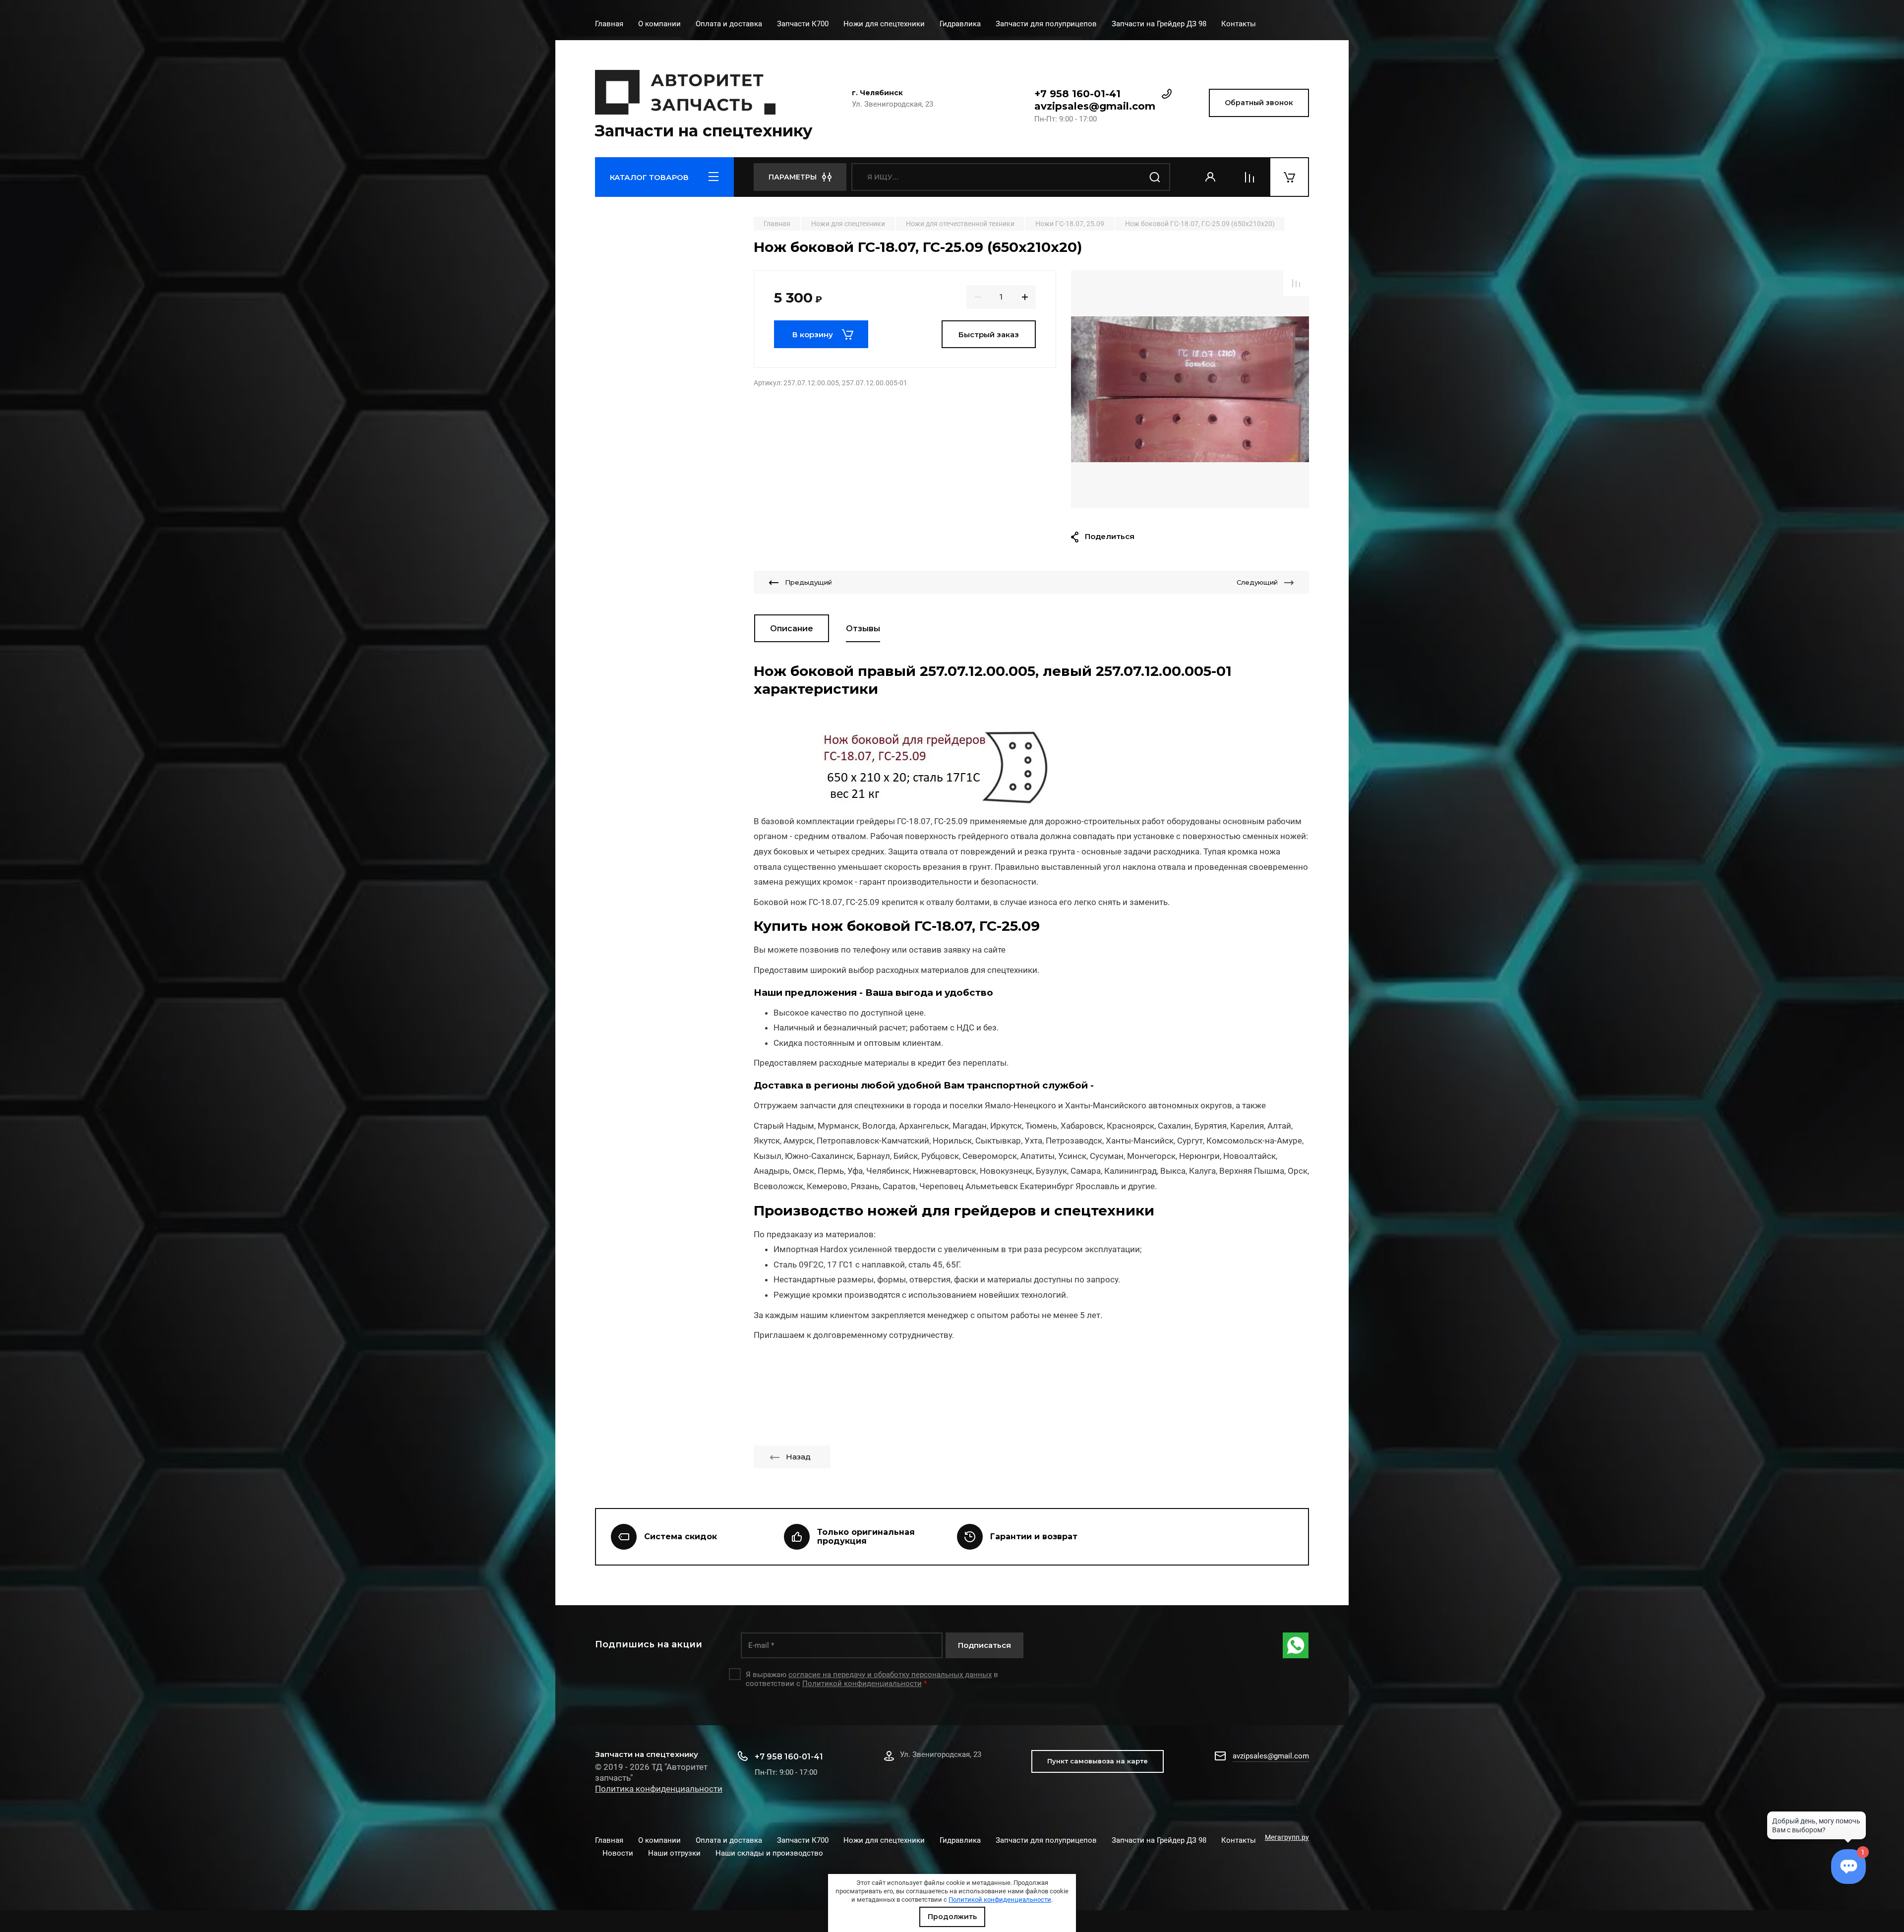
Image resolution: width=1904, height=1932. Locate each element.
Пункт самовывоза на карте (1098, 1761)
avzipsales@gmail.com (1095, 106)
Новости (618, 1853)
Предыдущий (808, 582)
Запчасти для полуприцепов (1046, 24)
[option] (1190, 389)
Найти (1155, 177)
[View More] (1271, 25)
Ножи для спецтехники (884, 24)
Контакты (1239, 24)
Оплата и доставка (729, 24)
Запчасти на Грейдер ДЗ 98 (1159, 24)
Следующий (1257, 582)
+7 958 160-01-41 (1077, 94)
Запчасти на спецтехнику (704, 131)
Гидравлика (960, 24)
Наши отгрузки (674, 1853)
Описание (792, 629)
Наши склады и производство (769, 1853)
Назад (798, 1457)
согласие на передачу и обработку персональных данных (890, 1675)
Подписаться (984, 1645)
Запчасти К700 (803, 24)
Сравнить (1296, 283)
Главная (609, 24)
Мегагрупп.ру (1287, 1837)
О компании (659, 24)
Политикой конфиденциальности (1000, 1900)
